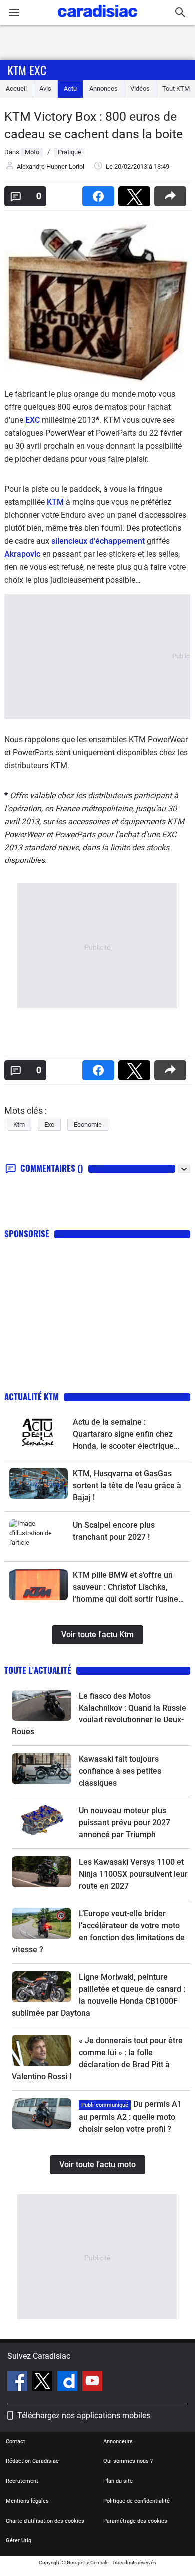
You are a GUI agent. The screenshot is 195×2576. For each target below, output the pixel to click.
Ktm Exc (27, 70)
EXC (33, 420)
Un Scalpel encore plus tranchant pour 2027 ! (114, 1531)
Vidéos (140, 89)
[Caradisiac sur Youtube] (92, 2382)
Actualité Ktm (32, 1396)
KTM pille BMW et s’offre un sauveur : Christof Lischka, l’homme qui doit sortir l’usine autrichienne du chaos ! (126, 1588)
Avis (45, 89)
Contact (16, 2441)
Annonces (104, 89)
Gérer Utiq (19, 2540)
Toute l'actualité (38, 1670)
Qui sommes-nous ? (128, 2461)
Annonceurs (118, 2441)
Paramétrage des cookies (135, 2521)
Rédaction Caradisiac (32, 2461)
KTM (55, 502)
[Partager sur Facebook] (100, 193)
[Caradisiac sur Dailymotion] (69, 2382)
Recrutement (22, 2481)
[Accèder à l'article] (39, 1431)
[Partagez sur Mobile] (172, 193)
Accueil (16, 89)
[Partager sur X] (136, 193)
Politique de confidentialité (137, 2501)
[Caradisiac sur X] (44, 2382)
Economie (88, 1125)
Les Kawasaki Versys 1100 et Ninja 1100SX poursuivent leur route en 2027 (133, 1874)
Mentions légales (27, 2501)
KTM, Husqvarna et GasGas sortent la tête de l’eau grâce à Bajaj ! (127, 1485)
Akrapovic (22, 554)
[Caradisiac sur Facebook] (19, 2382)
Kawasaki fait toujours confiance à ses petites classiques (120, 1771)
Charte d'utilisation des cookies (45, 2521)
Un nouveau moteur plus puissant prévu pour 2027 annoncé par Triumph (125, 1823)
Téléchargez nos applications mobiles (84, 2415)
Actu (70, 89)
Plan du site (118, 2481)
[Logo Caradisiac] (98, 20)
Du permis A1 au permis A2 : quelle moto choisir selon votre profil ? (130, 2117)
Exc (49, 1125)
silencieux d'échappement (98, 541)
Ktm (19, 1125)
